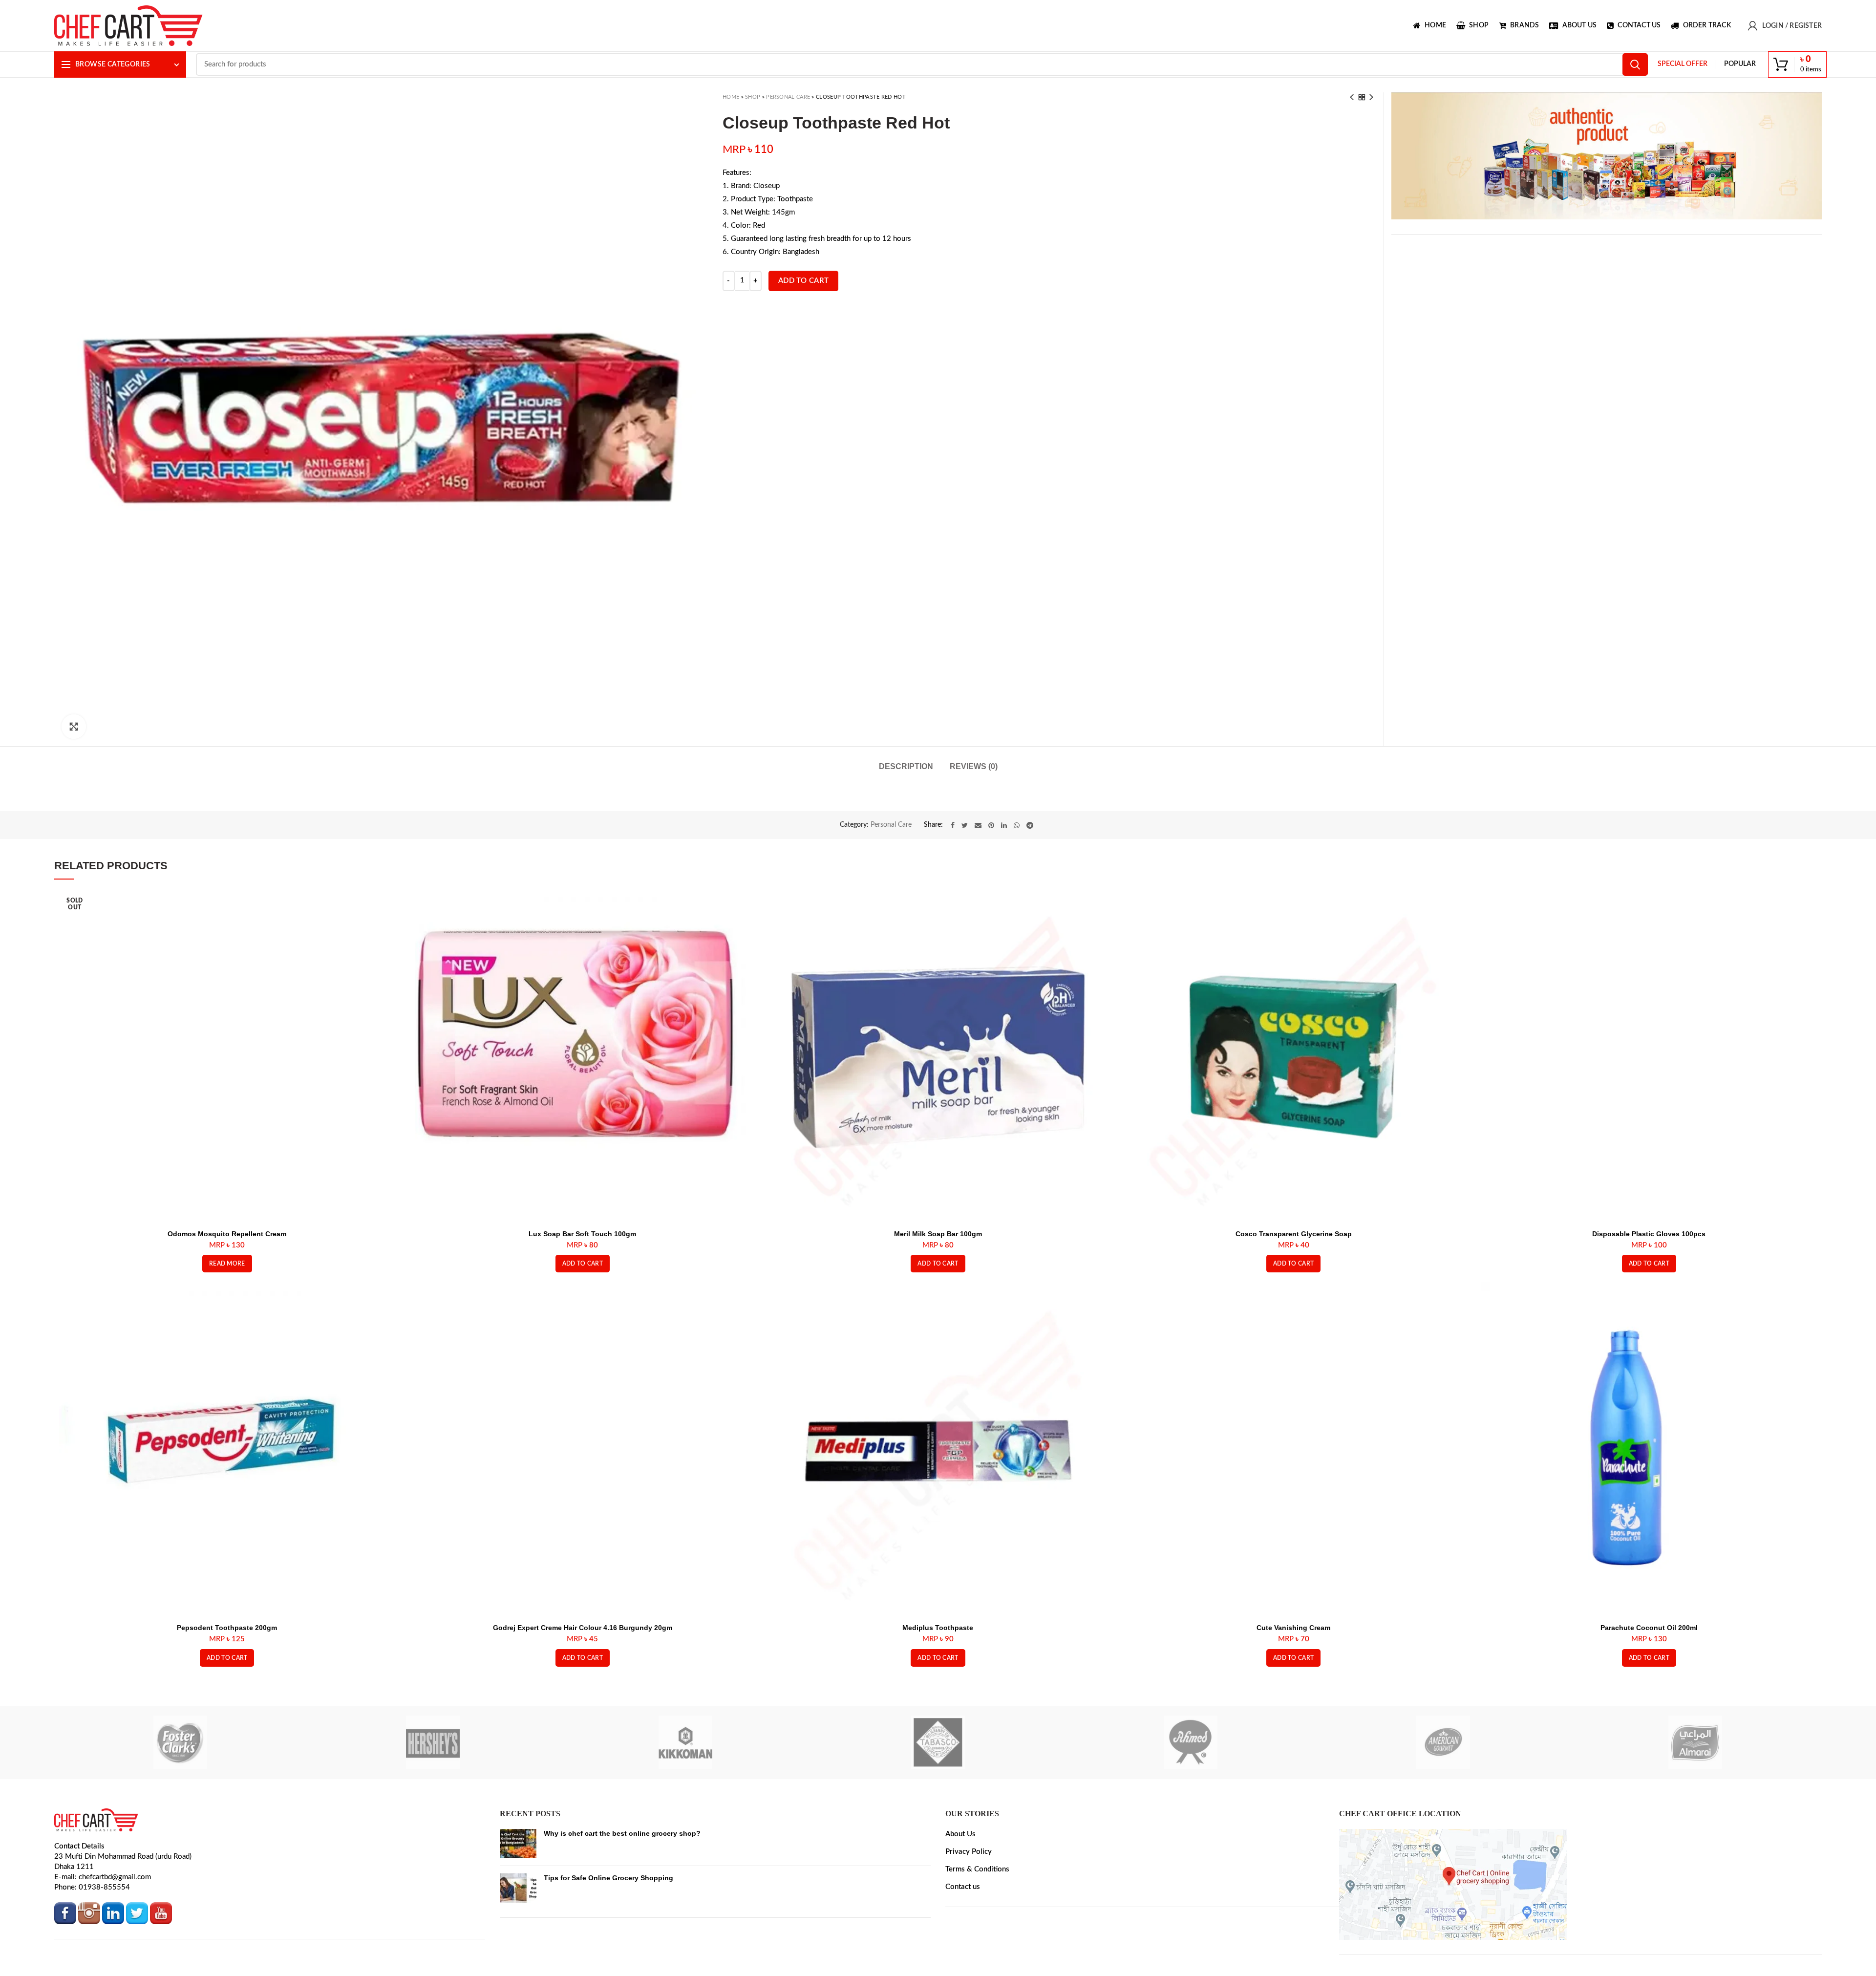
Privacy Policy (969, 1900)
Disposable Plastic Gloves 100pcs (1649, 1281)
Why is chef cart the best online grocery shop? (622, 1881)
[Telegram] (1030, 873)
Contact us (963, 1935)
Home (731, 97)
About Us (960, 1882)
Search (1635, 64)
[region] (1607, 156)
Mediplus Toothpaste (938, 1675)
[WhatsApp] (1017, 873)
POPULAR (1740, 64)
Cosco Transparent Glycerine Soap (1294, 1281)
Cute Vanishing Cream (1293, 1675)
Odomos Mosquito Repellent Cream (227, 1281)
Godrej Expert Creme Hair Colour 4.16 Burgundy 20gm (583, 1675)
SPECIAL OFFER (1683, 64)
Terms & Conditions (977, 1917)
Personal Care (788, 97)
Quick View (388, 952)
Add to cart (803, 281)
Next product (1371, 97)
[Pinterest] (991, 873)
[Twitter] (965, 873)
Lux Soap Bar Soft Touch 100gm (582, 1281)
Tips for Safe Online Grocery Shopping (608, 1926)
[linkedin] (1004, 873)
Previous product (1352, 97)
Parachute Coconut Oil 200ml (1649, 1675)
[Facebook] (953, 873)
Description (906, 766)
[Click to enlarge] (74, 727)
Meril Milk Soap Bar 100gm (938, 1281)
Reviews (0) (974, 766)
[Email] (978, 873)
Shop (753, 97)
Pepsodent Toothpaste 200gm (227, 1675)
